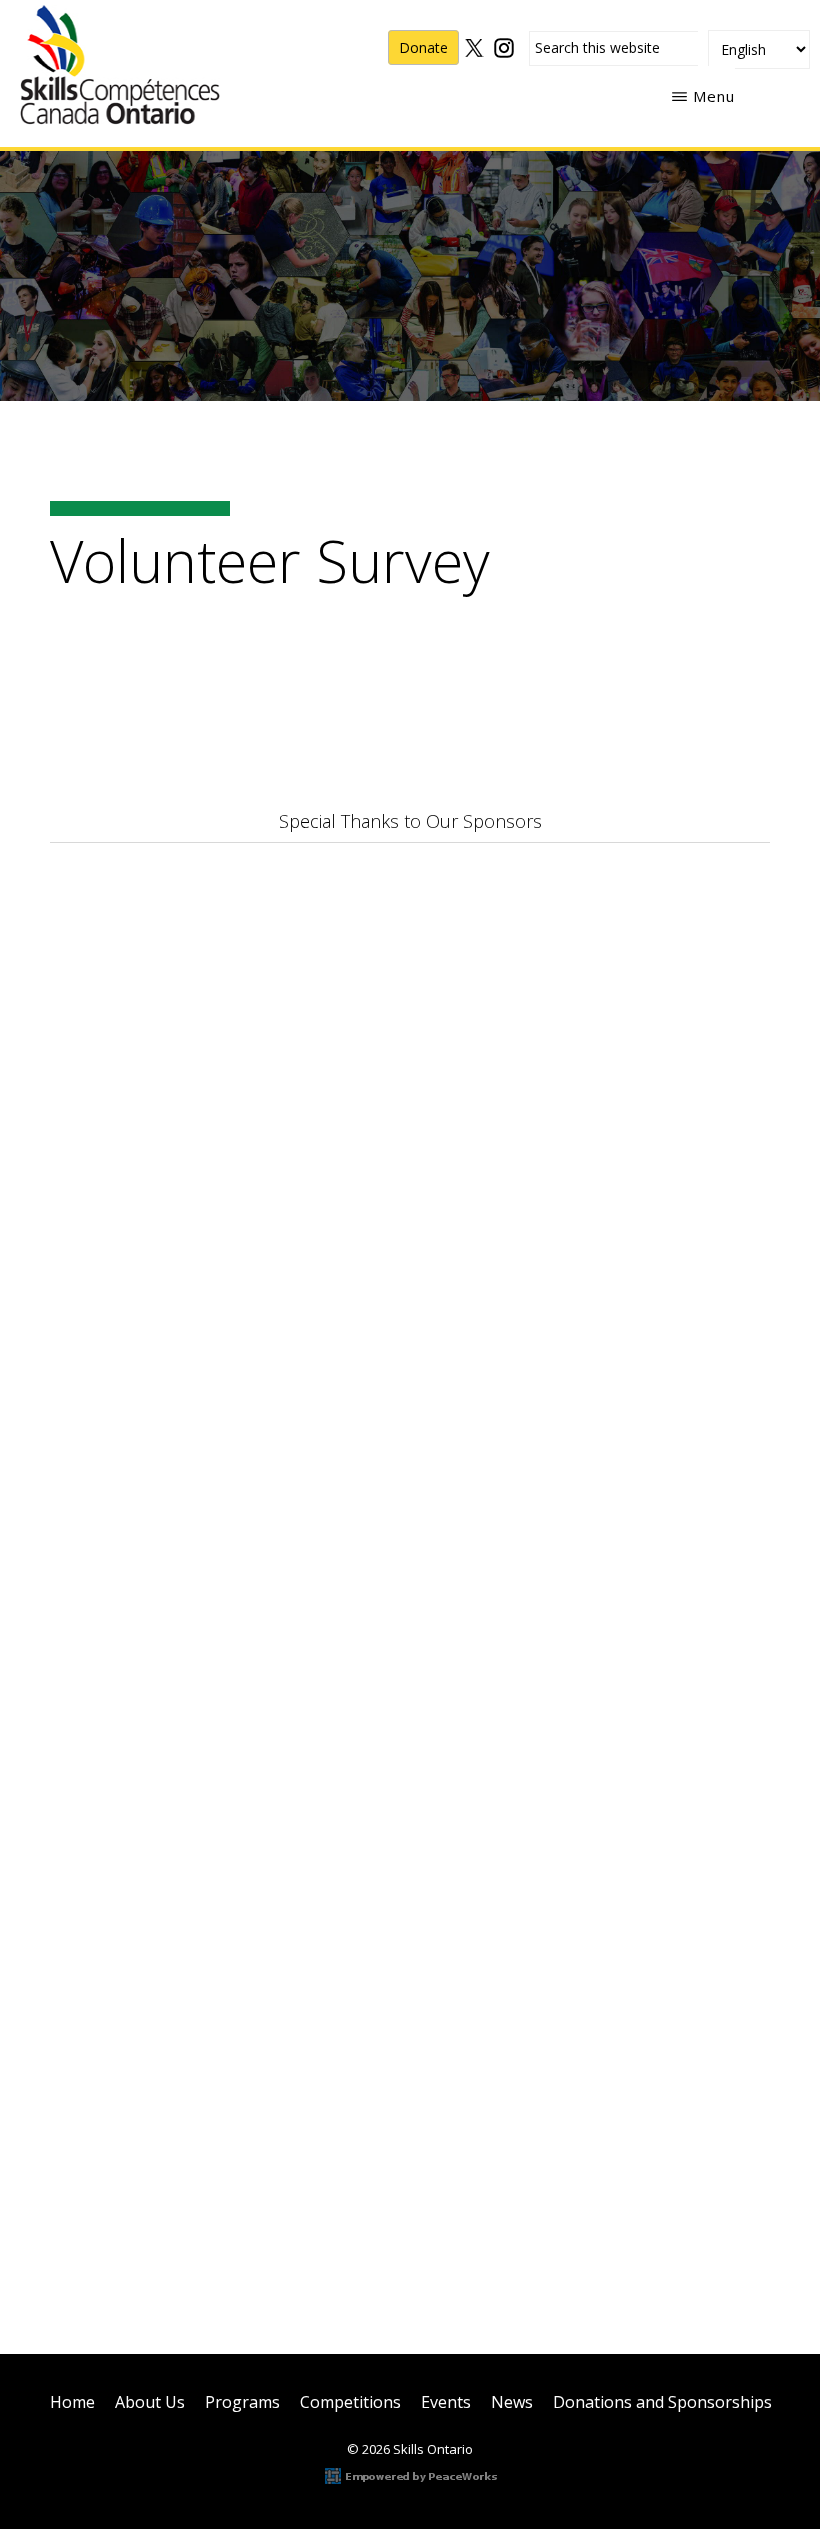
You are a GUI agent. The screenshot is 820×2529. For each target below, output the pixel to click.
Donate (423, 47)
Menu (714, 96)
